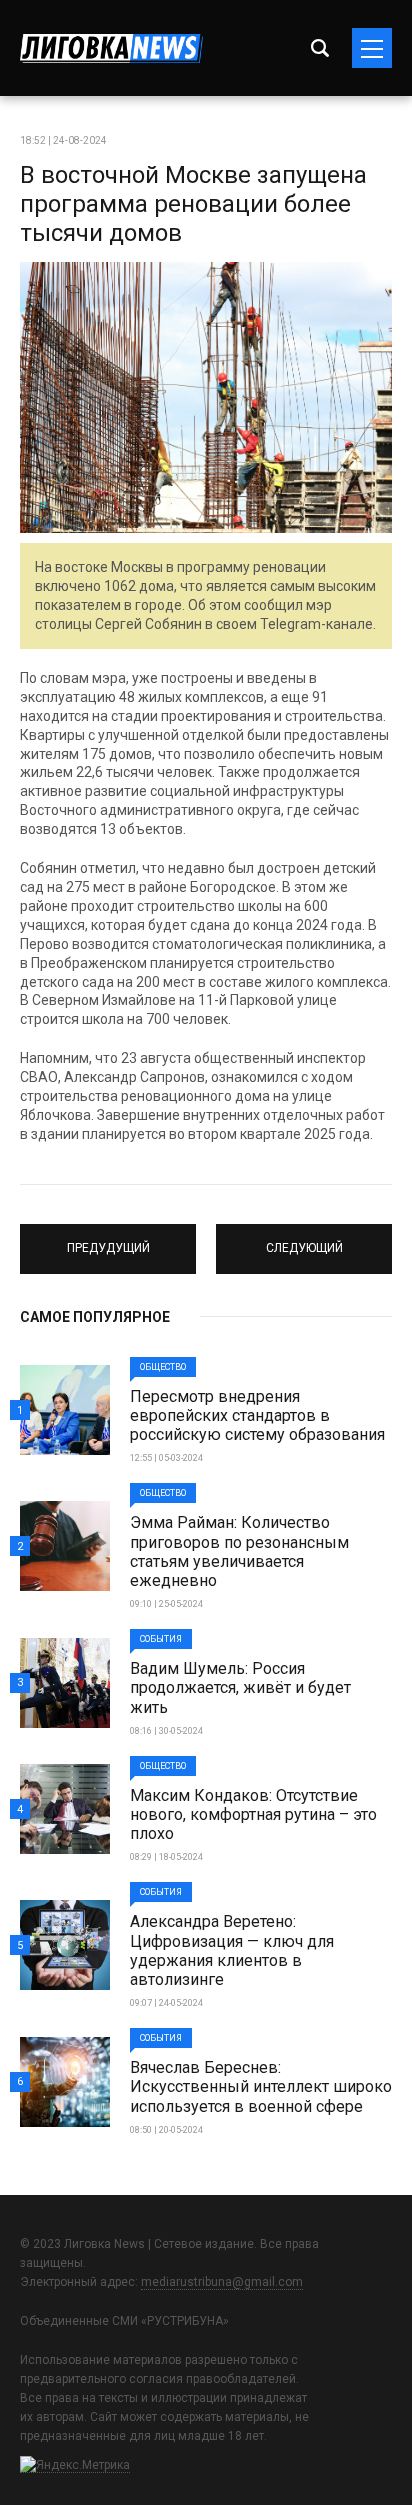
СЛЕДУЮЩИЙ (304, 1240)
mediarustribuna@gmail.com (222, 2282)
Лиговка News (111, 48)
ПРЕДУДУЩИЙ (108, 1240)
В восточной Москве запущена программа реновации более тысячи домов (193, 204)
